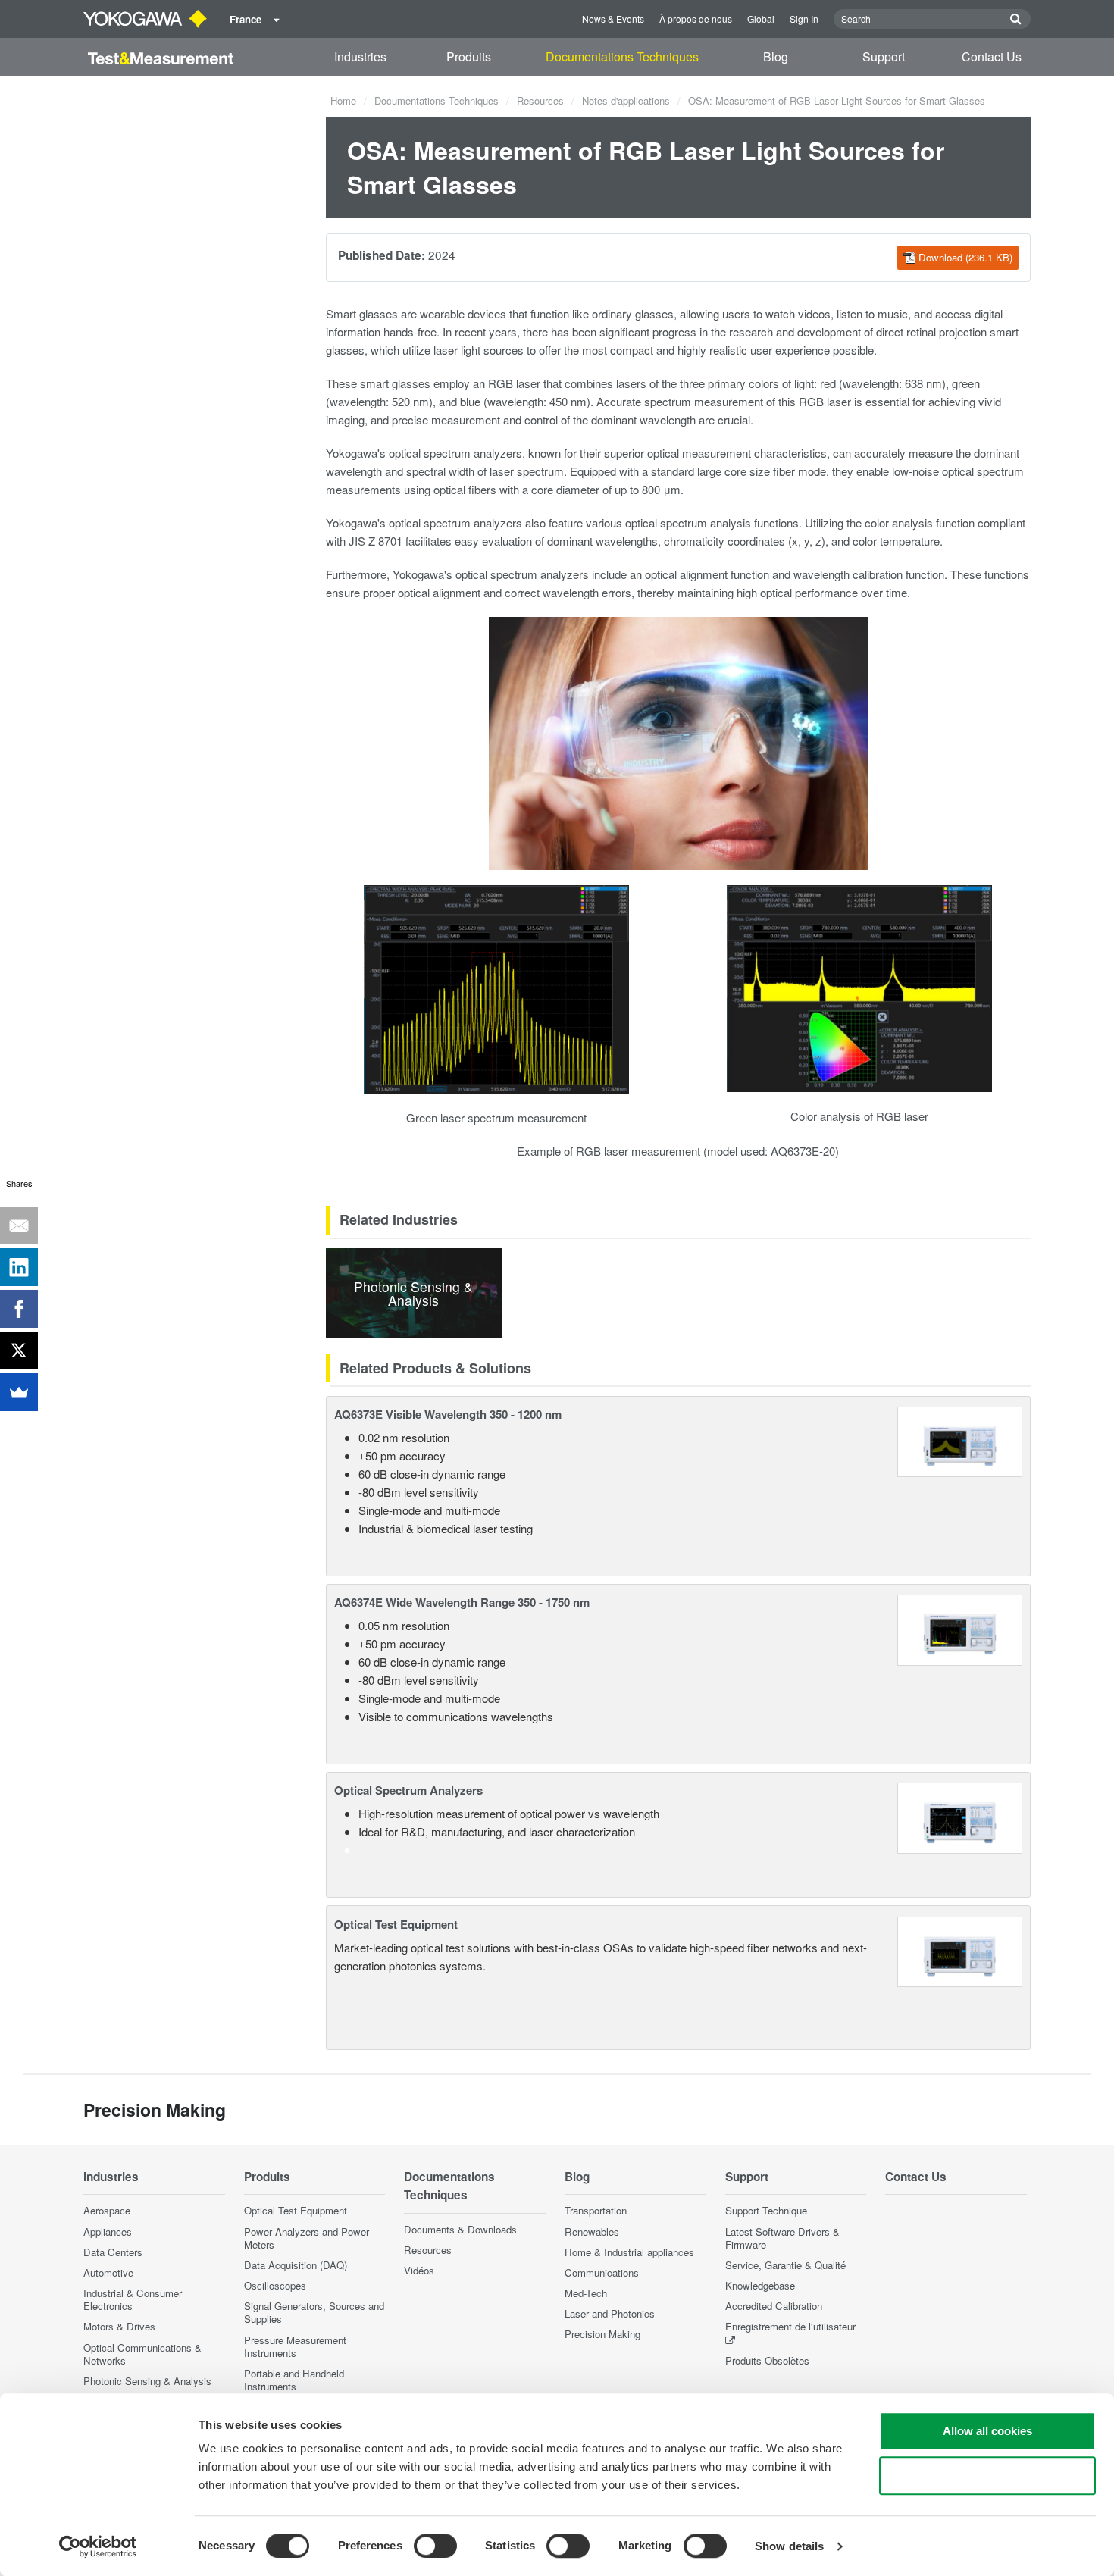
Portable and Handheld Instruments (294, 2380)
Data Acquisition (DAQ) (296, 2265)
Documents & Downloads (460, 2229)
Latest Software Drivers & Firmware (782, 2238)
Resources (540, 100)
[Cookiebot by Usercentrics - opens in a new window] (98, 2546)
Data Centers (113, 2252)
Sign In (804, 19)
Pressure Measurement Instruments (295, 2346)
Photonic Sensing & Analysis (147, 2381)
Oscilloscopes (275, 2285)
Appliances (108, 2232)
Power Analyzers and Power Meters (307, 2238)
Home (343, 100)
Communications (602, 2272)
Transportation (596, 2210)
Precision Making (602, 2334)
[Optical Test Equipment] (960, 1950)
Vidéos (419, 2270)
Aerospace (107, 2210)
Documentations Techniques (622, 56)
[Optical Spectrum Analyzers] (960, 1816)
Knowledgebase (760, 2285)
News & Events (613, 19)
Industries (360, 56)
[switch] (435, 2546)
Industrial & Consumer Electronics (133, 2299)
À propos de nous (696, 19)
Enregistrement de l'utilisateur (790, 2326)
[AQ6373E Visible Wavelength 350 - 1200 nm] (960, 1440)
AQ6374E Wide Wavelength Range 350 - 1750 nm (462, 1602)
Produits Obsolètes (767, 2360)
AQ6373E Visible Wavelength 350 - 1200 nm (448, 1414)
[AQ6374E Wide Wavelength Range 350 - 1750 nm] (960, 1628)
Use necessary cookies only (987, 2476)
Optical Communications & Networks (142, 2354)
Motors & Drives (119, 2326)
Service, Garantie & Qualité (785, 2265)
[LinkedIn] (19, 1267)
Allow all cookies (987, 2431)
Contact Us (992, 56)
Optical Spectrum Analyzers (408, 1790)
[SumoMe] (19, 1392)
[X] (19, 1351)
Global (761, 19)
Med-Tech (586, 2293)
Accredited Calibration (774, 2306)
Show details (789, 2546)
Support (884, 56)
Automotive (108, 2272)
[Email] (19, 1225)
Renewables (592, 2232)
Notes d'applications (626, 100)
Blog (776, 56)
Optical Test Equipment (396, 1924)
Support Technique (766, 2210)
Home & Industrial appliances (629, 2252)
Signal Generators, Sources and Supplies (314, 2312)
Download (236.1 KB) (965, 257)
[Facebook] (19, 1309)
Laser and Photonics (610, 2313)
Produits (469, 56)
